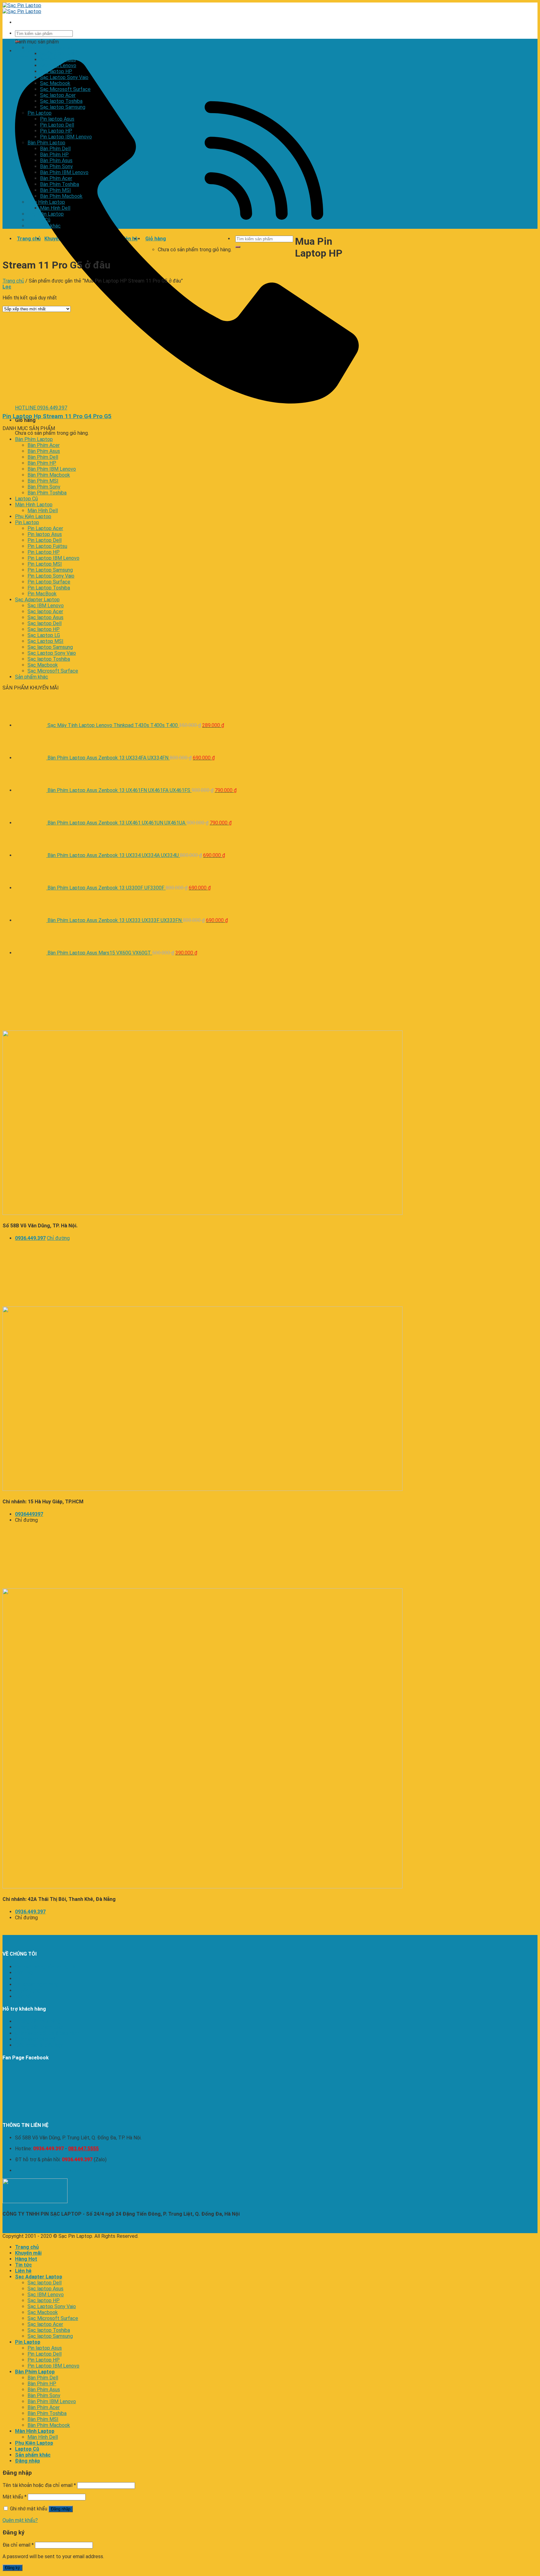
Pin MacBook (42, 594)
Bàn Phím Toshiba (60, 184)
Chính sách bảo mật (36, 2039)
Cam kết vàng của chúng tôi (45, 1967)
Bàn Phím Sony (56, 166)
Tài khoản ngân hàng (37, 1985)
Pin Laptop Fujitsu (47, 546)
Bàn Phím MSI (55, 190)
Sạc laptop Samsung (63, 107)
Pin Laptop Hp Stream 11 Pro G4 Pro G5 (57, 416)
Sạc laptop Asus (58, 60)
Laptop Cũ (39, 220)
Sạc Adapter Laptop (50, 48)
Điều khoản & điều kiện (39, 2045)
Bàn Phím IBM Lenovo (64, 172)
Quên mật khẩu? (20, 2520)
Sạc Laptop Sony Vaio (64, 77)
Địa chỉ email (18, 2545)
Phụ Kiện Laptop (46, 214)
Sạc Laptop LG (44, 635)
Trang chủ (13, 281)
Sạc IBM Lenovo (58, 65)
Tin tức (23, 1979)
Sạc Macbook (55, 83)
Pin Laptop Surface (49, 582)
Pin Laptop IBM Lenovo (66, 137)
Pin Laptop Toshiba (49, 588)
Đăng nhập (61, 2509)
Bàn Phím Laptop (46, 143)
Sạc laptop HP (56, 71)
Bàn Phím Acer (56, 178)
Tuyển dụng (28, 1990)
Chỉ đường (58, 1238)
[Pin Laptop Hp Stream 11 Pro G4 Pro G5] (81, 404)
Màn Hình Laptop (46, 202)
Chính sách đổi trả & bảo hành (47, 2033)
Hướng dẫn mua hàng (38, 2021)
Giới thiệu (25, 1973)
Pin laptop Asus (57, 119)
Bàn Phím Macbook (61, 196)
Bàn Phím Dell (55, 149)
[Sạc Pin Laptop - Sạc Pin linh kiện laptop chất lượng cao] (22, 8)
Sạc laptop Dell (57, 54)
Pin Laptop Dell (57, 125)
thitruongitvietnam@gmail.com (49, 2170)
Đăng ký (12, 2568)
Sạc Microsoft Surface (65, 89)
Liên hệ (23, 1996)
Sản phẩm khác (44, 226)
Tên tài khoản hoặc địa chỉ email (39, 2485)
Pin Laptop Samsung (50, 570)
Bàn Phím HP (54, 155)
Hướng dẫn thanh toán (39, 2027)
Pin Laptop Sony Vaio (51, 576)
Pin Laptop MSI (45, 564)
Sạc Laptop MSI (45, 641)
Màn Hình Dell (55, 208)
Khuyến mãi (28, 2253)
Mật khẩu (15, 2497)
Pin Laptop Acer (45, 528)
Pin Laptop (40, 113)
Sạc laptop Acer (58, 95)
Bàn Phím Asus (56, 160)
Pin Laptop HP (56, 131)
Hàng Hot (26, 2259)
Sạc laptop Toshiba (61, 101)
